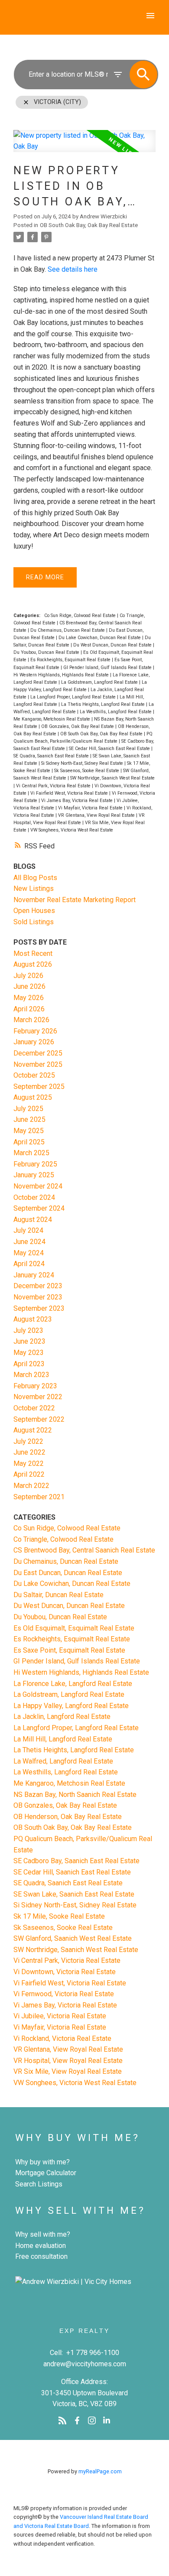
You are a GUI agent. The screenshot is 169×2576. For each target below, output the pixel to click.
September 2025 (39, 1087)
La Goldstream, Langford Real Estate (100, 682)
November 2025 (38, 1064)
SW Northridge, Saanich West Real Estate (112, 778)
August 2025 (33, 1097)
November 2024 (38, 1186)
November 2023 (38, 1297)
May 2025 (29, 1131)
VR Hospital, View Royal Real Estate (68, 2061)
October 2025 (34, 1075)
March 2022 (31, 1486)
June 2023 (29, 1341)
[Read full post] (84, 146)
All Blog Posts (35, 878)
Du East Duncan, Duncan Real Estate (68, 1573)
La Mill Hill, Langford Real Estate (63, 1739)
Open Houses (34, 911)
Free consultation (41, 2256)
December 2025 (38, 1053)
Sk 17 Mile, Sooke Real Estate (59, 1916)
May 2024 (29, 1253)
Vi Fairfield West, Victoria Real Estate (70, 793)
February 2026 (35, 1031)
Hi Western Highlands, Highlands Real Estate (62, 675)
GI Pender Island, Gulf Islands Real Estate (108, 668)
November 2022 (38, 1397)
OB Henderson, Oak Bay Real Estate (68, 1817)
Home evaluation (41, 2246)
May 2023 (29, 1353)
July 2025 (28, 1109)
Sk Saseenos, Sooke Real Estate (87, 771)
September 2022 (39, 1419)
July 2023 (28, 1330)
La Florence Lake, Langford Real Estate (73, 1684)
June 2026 (29, 986)
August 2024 (33, 1220)
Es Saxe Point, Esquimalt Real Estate (69, 1650)
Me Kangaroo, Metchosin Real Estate (52, 719)
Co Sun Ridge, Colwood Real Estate (81, 616)
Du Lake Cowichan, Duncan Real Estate (100, 638)
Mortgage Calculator (46, 2173)
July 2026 (28, 976)
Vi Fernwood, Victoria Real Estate (64, 1994)
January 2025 (34, 1175)
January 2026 (34, 1042)
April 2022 (29, 1474)
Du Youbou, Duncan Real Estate (47, 652)
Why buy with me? (42, 2162)
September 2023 (39, 1308)
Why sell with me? (43, 2234)
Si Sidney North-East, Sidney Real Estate (83, 763)
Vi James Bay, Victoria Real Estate (78, 801)
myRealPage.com (100, 2471)
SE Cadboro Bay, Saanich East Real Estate (76, 1861)
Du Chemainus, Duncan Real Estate (68, 630)
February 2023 (35, 1386)
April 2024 (29, 1264)
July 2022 (28, 1441)
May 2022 (29, 1463)
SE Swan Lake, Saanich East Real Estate (74, 1894)
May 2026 (29, 998)
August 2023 (33, 1319)
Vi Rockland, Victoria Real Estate (62, 2038)
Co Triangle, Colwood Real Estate (63, 1539)
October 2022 (34, 1408)
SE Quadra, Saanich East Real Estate (52, 756)
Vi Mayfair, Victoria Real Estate (91, 808)
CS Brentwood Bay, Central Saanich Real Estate (84, 1550)
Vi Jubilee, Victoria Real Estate (60, 2016)
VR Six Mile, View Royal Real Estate (68, 2071)
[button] (62, 2420)
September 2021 (39, 1497)
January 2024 (34, 1275)
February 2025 (35, 1164)
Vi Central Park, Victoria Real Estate (54, 786)
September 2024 (39, 1208)
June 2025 (29, 1119)
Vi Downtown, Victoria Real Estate (65, 1972)
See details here (73, 269)
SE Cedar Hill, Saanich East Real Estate (110, 749)
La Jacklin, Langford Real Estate (62, 1717)
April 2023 (29, 1364)
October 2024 (34, 1197)
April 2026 (29, 1009)
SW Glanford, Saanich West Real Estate (73, 1938)
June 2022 (29, 1452)
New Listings (34, 888)
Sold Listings (34, 922)
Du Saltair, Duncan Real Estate (58, 1595)
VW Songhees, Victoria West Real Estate (72, 830)
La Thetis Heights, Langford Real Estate (104, 704)
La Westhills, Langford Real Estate (116, 712)
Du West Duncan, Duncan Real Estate (113, 645)
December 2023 (38, 1286)
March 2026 (31, 1020)
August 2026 (33, 964)
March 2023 (31, 1375)
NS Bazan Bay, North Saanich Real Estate (75, 1795)
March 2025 (31, 1153)
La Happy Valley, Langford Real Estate (71, 1706)
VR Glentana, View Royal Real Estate (97, 815)
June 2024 (29, 1242)
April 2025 (29, 1142)
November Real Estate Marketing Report (75, 900)
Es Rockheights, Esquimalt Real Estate (71, 660)
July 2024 (28, 1230)
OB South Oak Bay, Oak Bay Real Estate (89, 225)
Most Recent (33, 953)
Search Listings (39, 2184)
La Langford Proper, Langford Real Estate (74, 697)
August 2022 (33, 1430)
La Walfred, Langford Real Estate (63, 1761)
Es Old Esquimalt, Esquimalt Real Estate (74, 1628)
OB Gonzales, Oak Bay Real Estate (78, 726)
